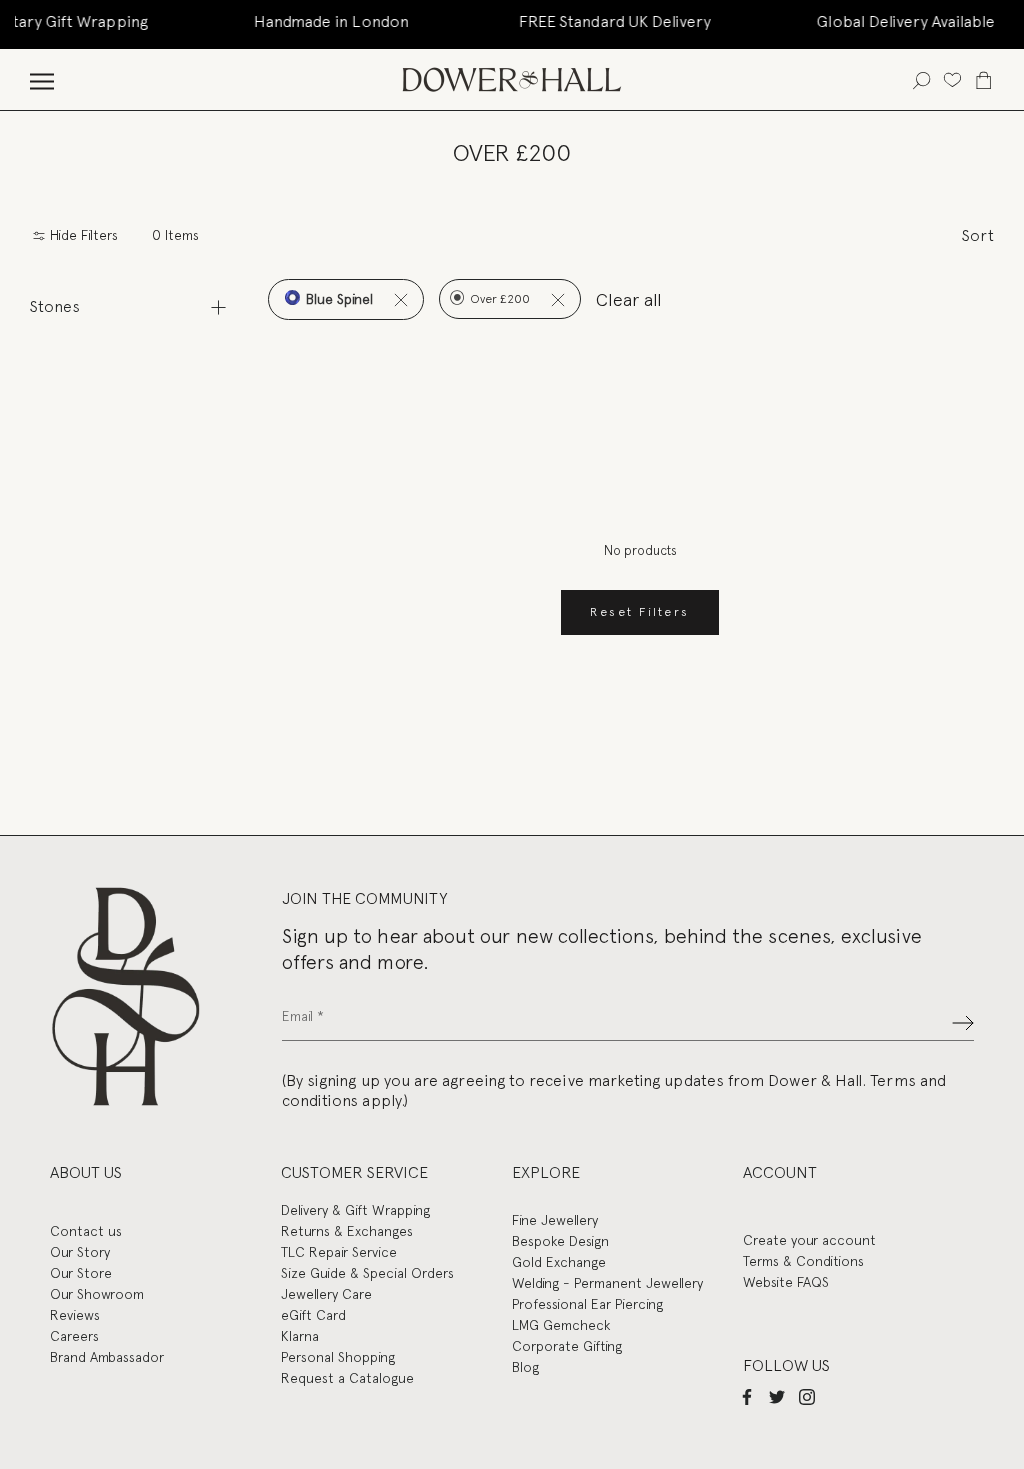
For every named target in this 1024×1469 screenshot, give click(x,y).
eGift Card (313, 1315)
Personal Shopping (338, 1357)
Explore (546, 1172)
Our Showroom (97, 1294)
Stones (55, 306)
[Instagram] (807, 1396)
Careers (74, 1336)
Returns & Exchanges (347, 1231)
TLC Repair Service (339, 1252)
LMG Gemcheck (561, 1325)
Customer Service (354, 1172)
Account (780, 1172)
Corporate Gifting (567, 1346)
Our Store (81, 1273)
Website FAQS (786, 1282)
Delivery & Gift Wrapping (355, 1210)
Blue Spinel (337, 299)
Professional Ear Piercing (587, 1304)
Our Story (80, 1252)
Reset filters (639, 612)
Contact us (86, 1231)
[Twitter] (777, 1396)
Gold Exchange (559, 1262)
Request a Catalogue (347, 1378)
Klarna (300, 1336)
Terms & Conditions (803, 1261)
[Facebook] (747, 1396)
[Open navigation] (42, 79)
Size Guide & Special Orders (367, 1273)
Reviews (75, 1315)
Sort (978, 235)
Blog (525, 1367)
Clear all (629, 299)
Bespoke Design (560, 1241)
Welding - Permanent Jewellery (607, 1283)
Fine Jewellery (555, 1220)
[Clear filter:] (400, 299)
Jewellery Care (326, 1294)
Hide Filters (82, 235)
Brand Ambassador (107, 1357)
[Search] (921, 79)
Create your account (809, 1240)
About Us (86, 1172)
